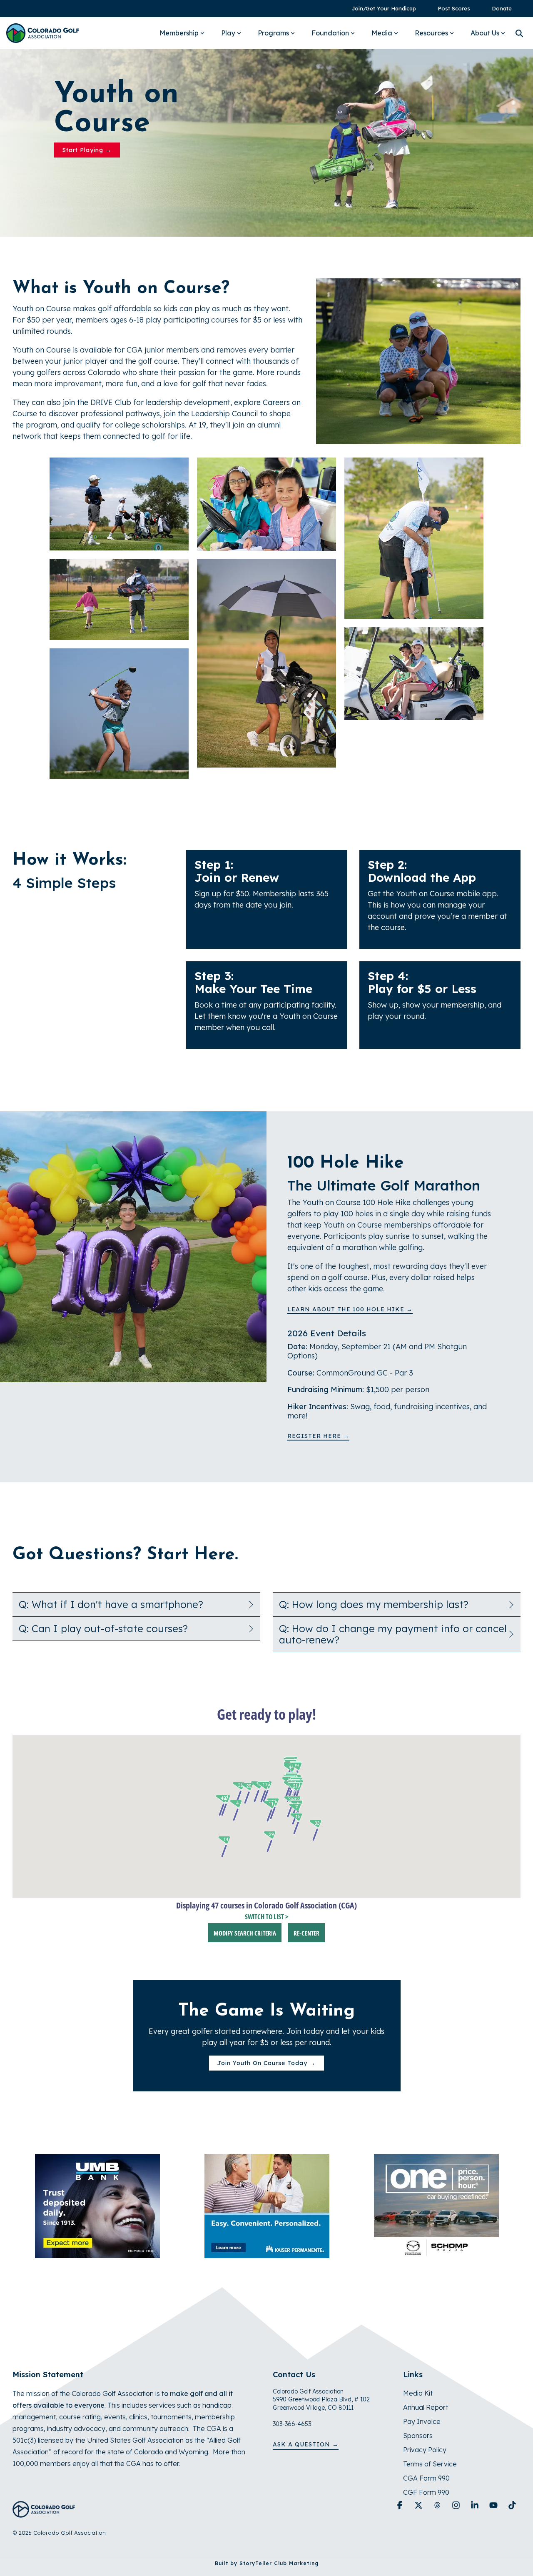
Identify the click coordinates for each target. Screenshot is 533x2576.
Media (382, 33)
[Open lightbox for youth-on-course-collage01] (119, 504)
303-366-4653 (292, 2424)
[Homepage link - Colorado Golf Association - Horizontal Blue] (44, 2513)
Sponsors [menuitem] (418, 2436)
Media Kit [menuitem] (418, 2393)
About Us (485, 33)
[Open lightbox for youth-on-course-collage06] (266, 663)
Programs (273, 33)
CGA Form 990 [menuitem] (426, 2478)
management (34, 2417)
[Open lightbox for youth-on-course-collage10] (414, 674)
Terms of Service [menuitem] (430, 2464)
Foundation (330, 33)
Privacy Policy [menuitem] (425, 2450)
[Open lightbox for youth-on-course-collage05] (414, 538)
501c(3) (24, 2440)
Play (228, 33)
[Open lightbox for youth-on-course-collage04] (119, 714)
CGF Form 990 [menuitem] (426, 2492)
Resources (431, 33)
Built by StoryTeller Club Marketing (267, 2563)
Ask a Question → (306, 2444)
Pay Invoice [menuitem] (422, 2421)
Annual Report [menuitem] (426, 2407)
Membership (179, 33)
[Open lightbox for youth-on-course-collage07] (119, 599)
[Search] (519, 33)
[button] (401, 2506)
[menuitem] (380, 9)
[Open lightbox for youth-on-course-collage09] (266, 504)
